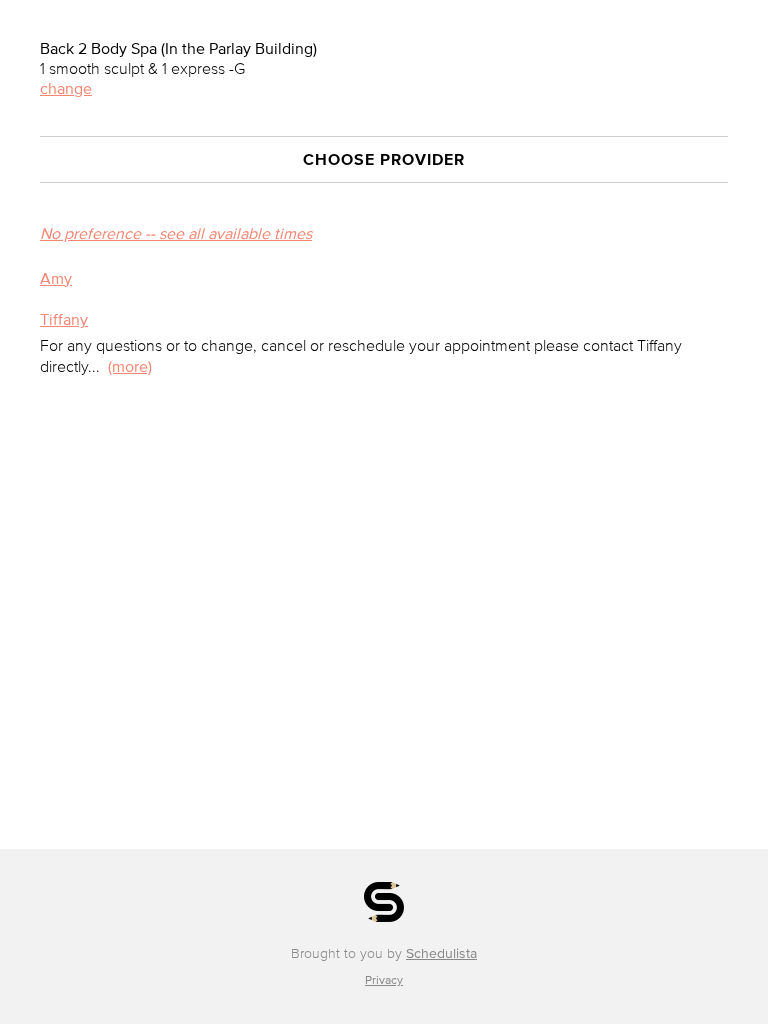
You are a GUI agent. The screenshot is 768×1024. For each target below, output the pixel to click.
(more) (130, 366)
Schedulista (441, 953)
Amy (56, 278)
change (66, 88)
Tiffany (64, 319)
